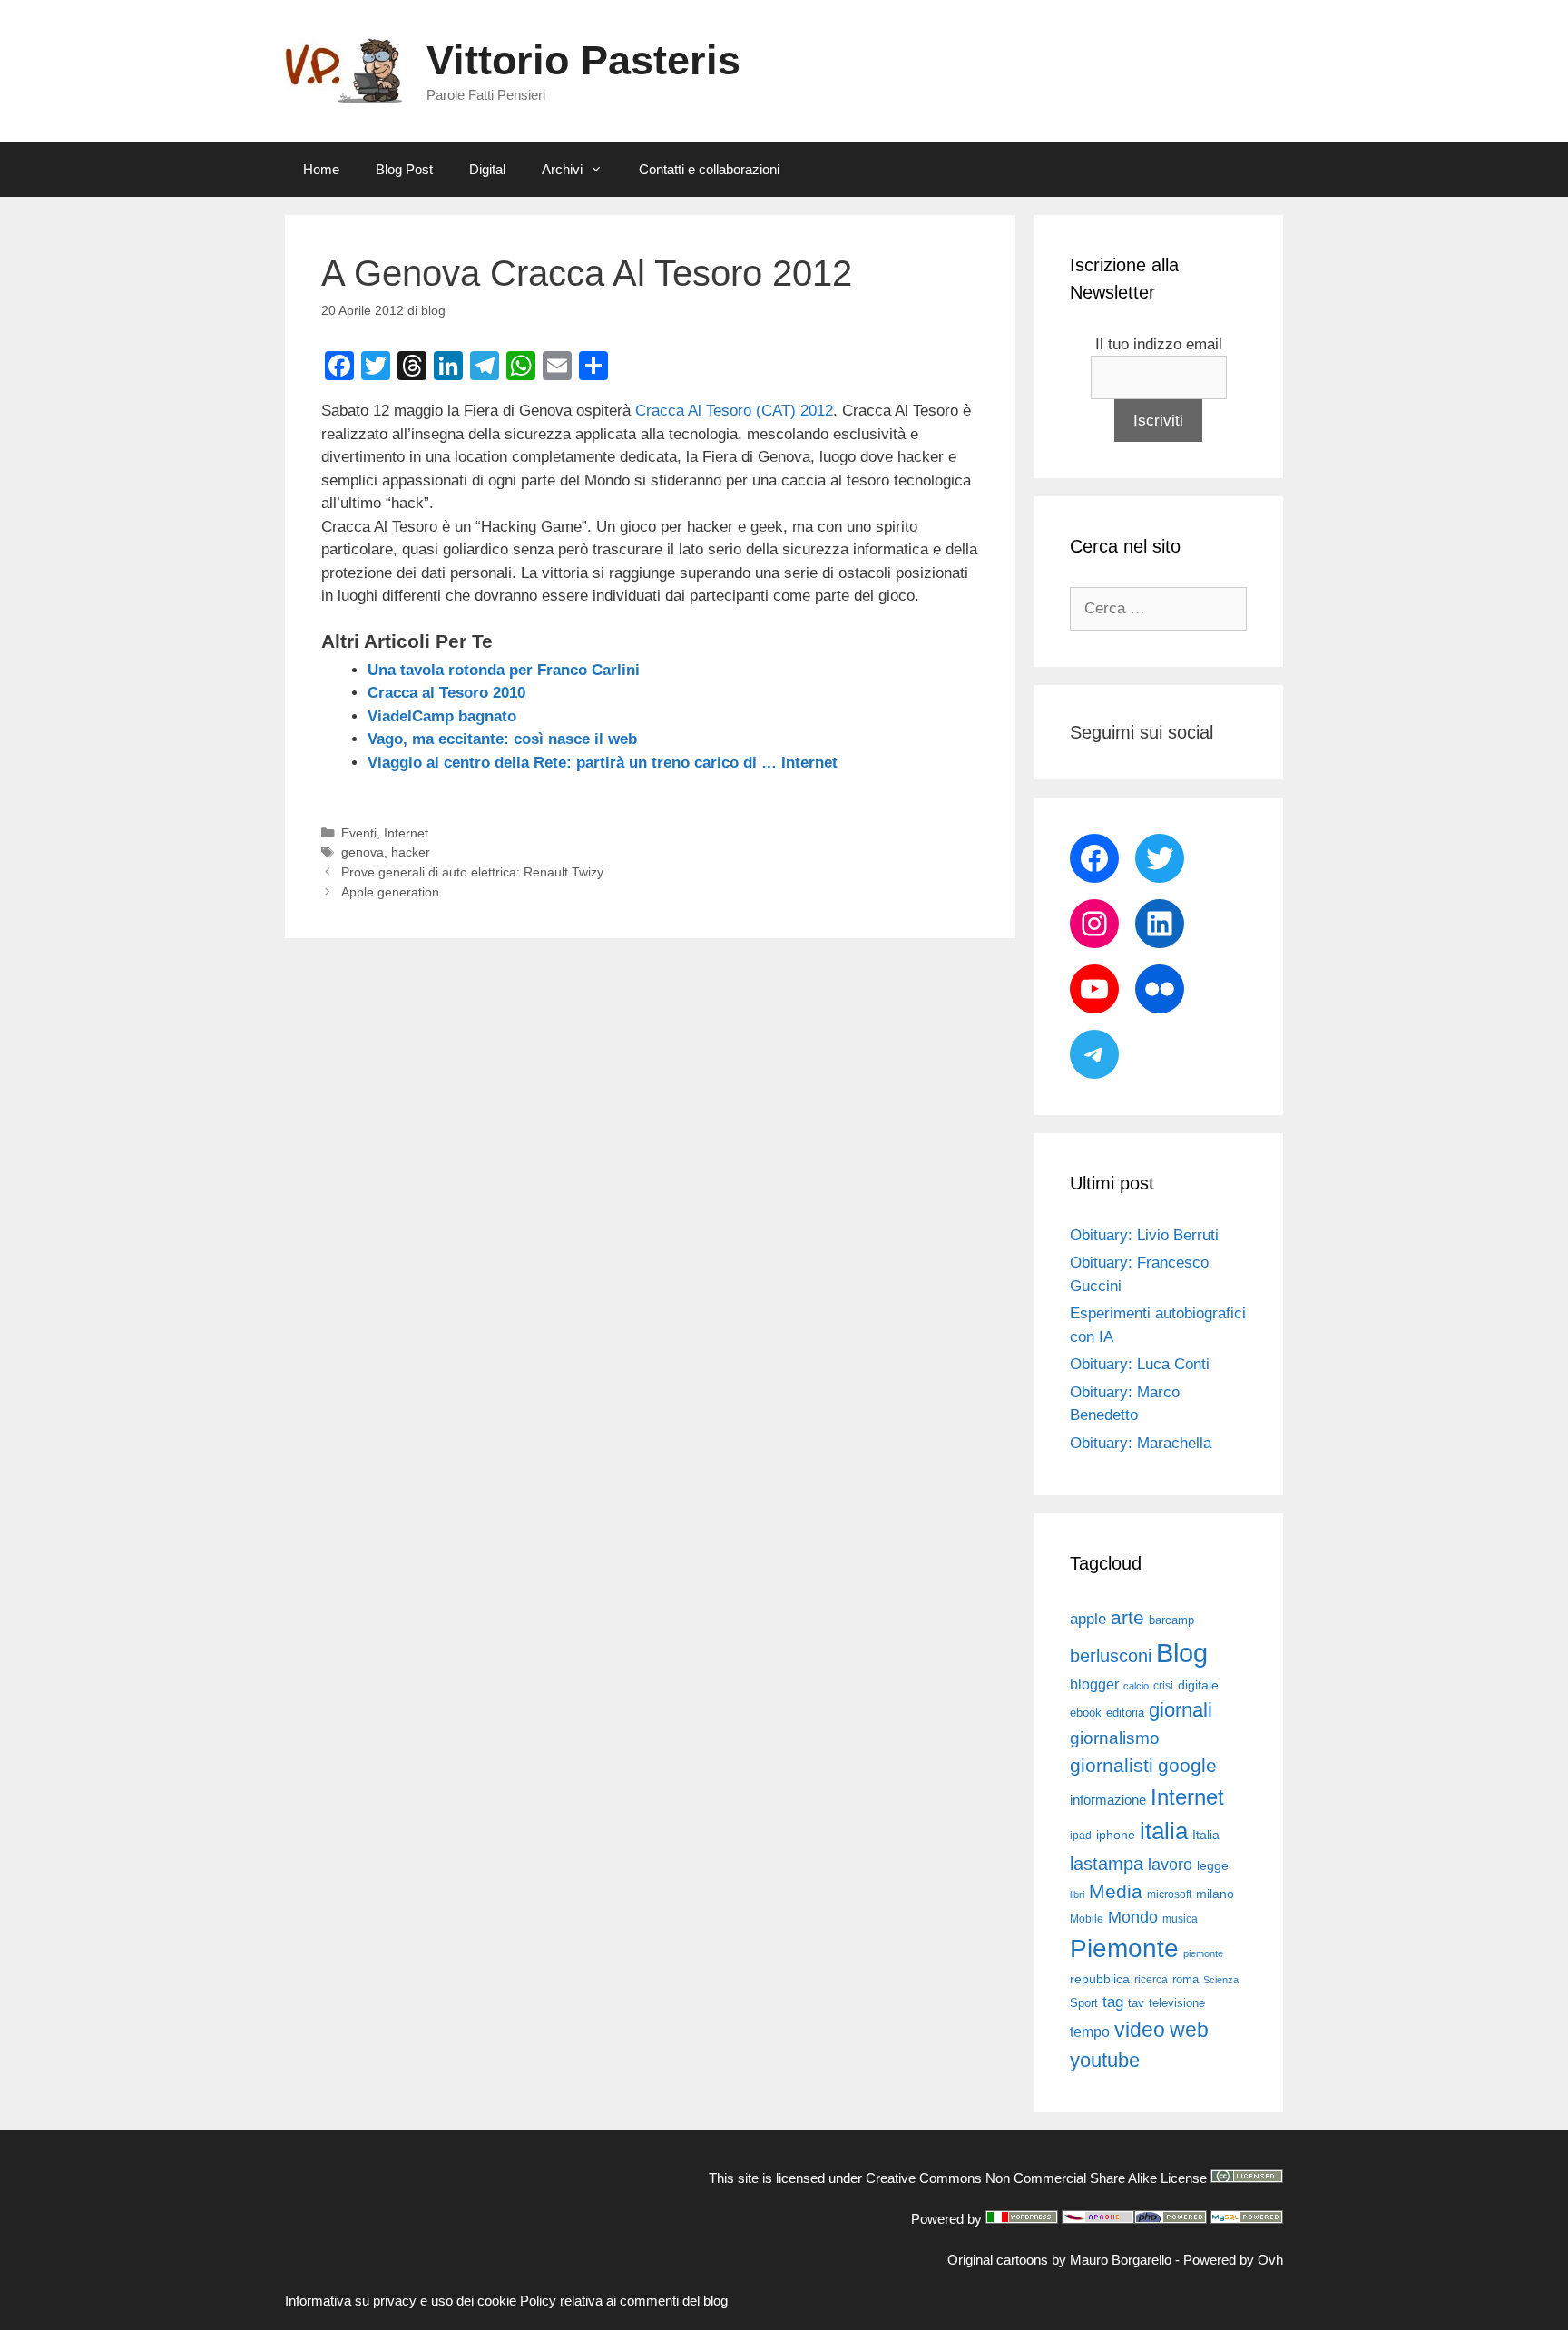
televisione (1177, 2003)
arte (1127, 1618)
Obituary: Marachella (1141, 1443)
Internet (406, 833)
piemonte (1203, 1953)
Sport (1084, 2003)
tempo (1090, 2031)
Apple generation (390, 892)
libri (1077, 1894)
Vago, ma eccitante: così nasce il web (502, 739)
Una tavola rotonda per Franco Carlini (504, 670)
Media (1116, 1891)
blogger (1094, 1684)
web (1189, 2030)
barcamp (1171, 1620)
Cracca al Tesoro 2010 (446, 693)
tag (1113, 2002)
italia (1164, 1831)
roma (1186, 1979)
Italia (1206, 1835)
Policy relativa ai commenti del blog (624, 2301)
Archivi (562, 169)
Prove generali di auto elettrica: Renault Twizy (472, 872)
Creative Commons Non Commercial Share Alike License (1036, 2178)
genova (363, 852)
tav (1136, 2003)
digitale (1198, 1685)
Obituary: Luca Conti (1140, 1364)
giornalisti (1112, 1766)
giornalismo (1115, 1738)
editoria (1125, 1713)
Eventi (359, 833)
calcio (1136, 1686)
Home (321, 169)
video (1140, 2030)
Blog (1182, 1653)
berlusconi (1111, 1656)
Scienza (1221, 1980)
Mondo (1133, 1917)
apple (1088, 1619)
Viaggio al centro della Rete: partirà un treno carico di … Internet (603, 763)
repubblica (1100, 1979)
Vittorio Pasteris (583, 60)
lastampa (1107, 1864)
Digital (487, 169)
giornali (1181, 1710)
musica (1180, 1919)
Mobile (1087, 1919)
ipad (1081, 1836)
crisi (1163, 1686)
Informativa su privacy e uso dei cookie (401, 2301)
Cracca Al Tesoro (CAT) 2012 (734, 411)
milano (1215, 1894)
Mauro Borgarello (1121, 2260)
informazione (1108, 1800)
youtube (1105, 2060)
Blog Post (404, 169)
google (1187, 1766)
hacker (411, 852)
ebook (1086, 1713)
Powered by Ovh (1233, 2260)
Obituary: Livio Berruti (1144, 1235)
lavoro (1170, 1865)
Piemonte (1124, 1948)
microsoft (1169, 1894)
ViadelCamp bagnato (442, 716)
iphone (1116, 1835)
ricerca (1151, 1980)
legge (1213, 1865)
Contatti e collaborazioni (709, 169)
